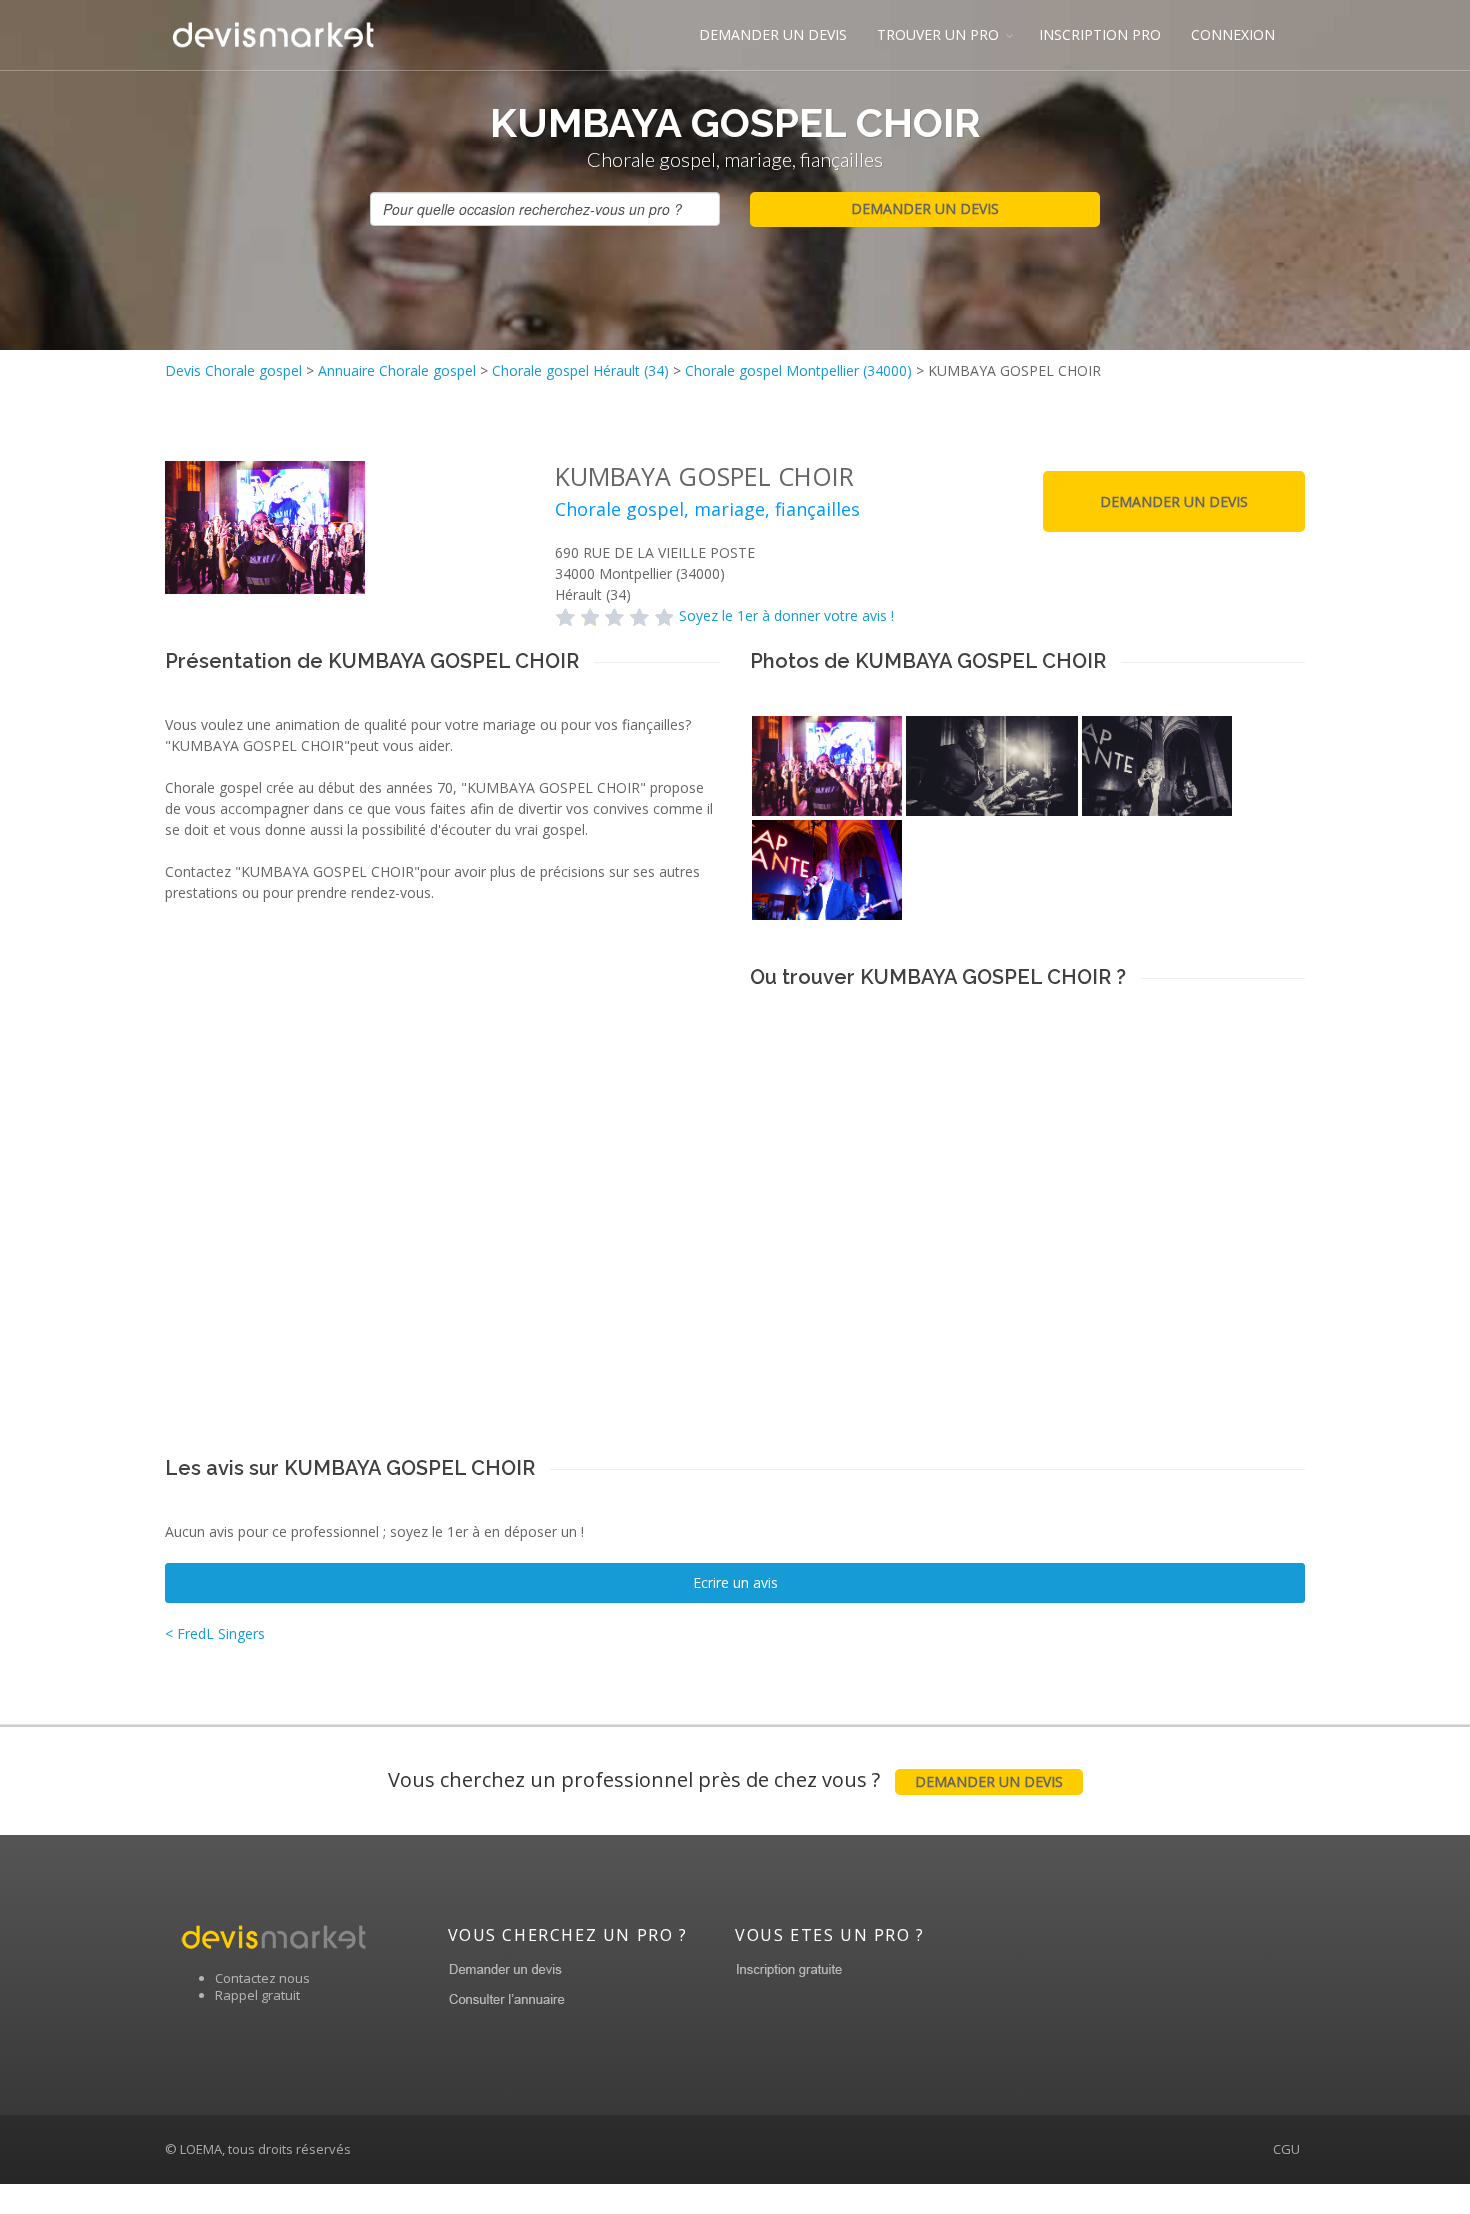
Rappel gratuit (257, 1995)
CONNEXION (1233, 34)
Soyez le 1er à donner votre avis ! (786, 615)
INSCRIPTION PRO (1100, 34)
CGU (1286, 2149)
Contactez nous (262, 1978)
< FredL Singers (215, 1633)
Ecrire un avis (735, 1582)
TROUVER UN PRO (938, 34)
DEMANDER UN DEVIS (773, 34)
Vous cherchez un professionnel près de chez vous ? (725, 1779)
